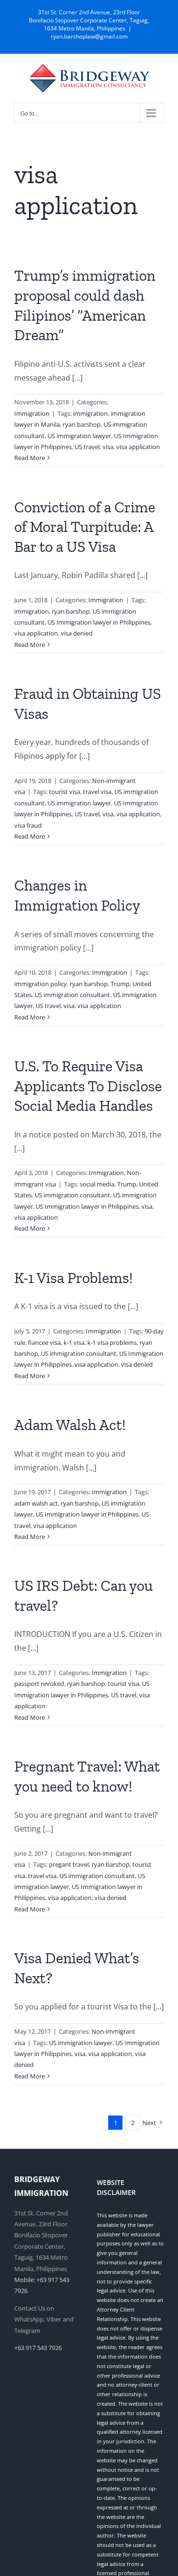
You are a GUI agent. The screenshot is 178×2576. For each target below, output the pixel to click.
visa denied (77, 633)
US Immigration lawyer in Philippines (99, 622)
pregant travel (69, 1864)
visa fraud (28, 825)
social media (97, 1184)
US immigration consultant (72, 995)
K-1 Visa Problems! (74, 1278)
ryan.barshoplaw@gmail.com (89, 36)
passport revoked (39, 1684)
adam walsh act (36, 1503)
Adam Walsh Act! (70, 1425)
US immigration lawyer (79, 436)
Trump (120, 984)
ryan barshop (82, 424)
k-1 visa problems (112, 1342)
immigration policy (41, 984)
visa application (138, 447)
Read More (30, 458)
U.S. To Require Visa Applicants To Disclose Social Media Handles (88, 1086)
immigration (90, 413)
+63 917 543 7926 (38, 2348)
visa (108, 447)
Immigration (32, 413)
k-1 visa (74, 1342)
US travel (87, 447)
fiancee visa (44, 1342)
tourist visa (65, 792)
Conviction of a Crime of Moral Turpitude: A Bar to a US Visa (85, 527)
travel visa (97, 792)
